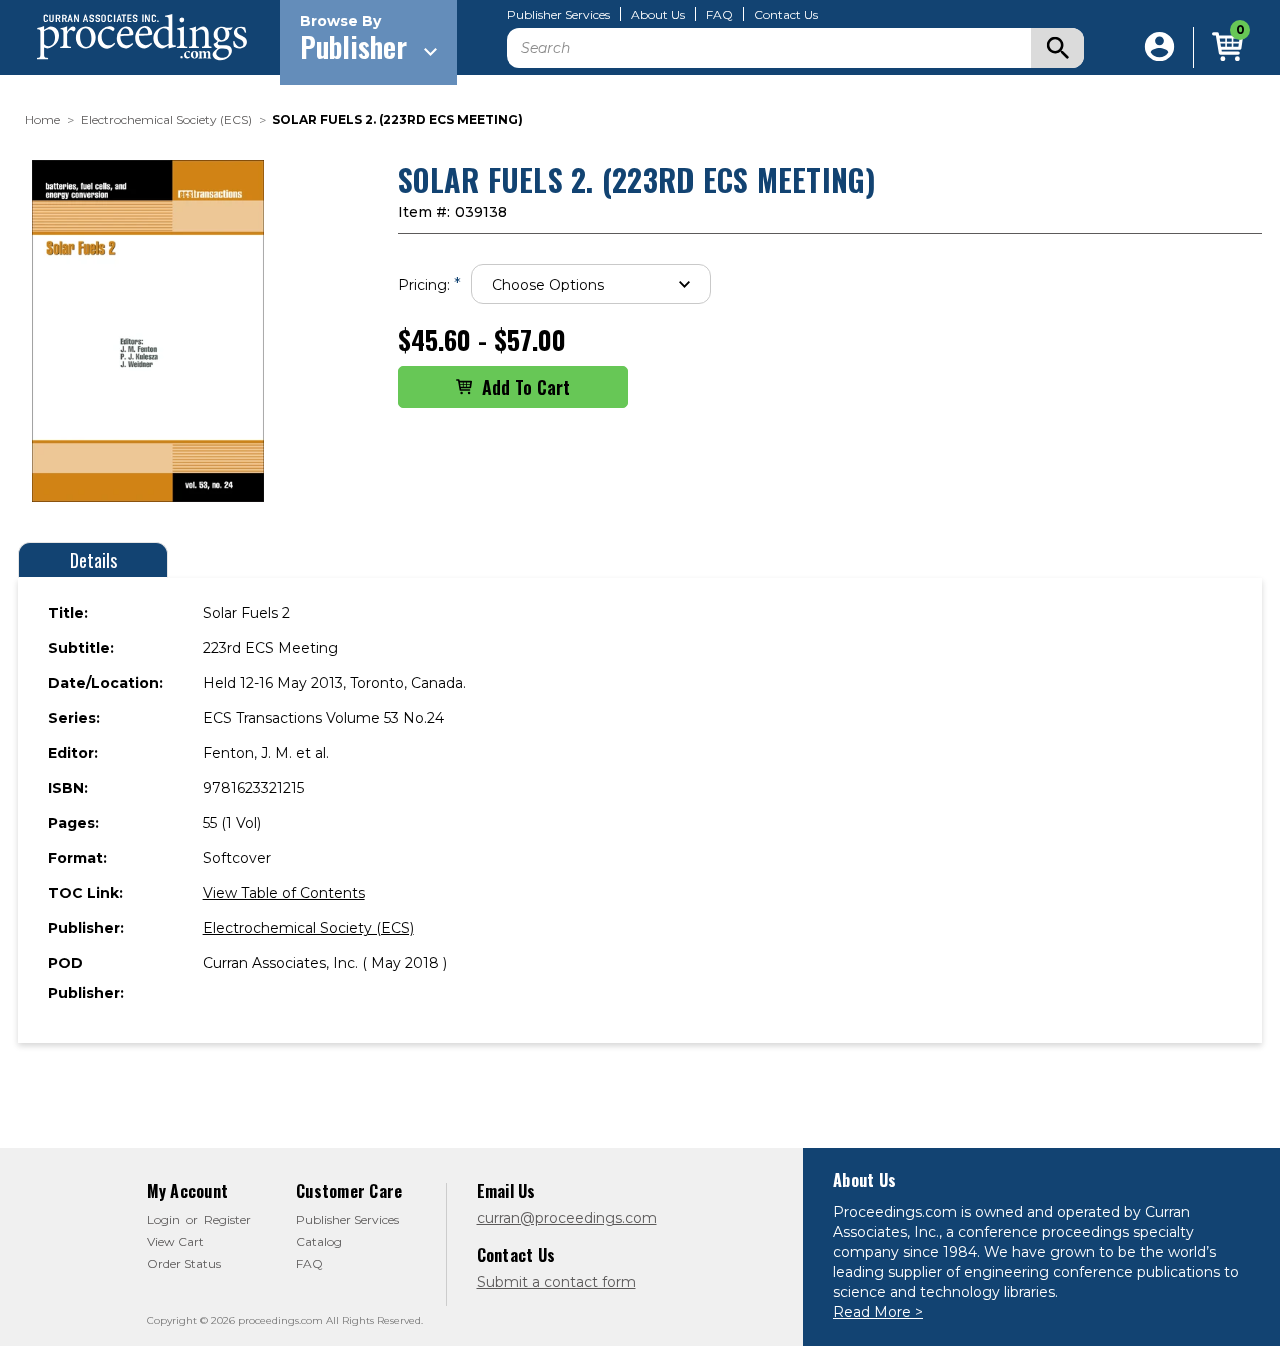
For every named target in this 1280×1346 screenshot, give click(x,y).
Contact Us (786, 15)
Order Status (184, 1263)
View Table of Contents (284, 893)
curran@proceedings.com (567, 1218)
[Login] (1159, 47)
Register (227, 1219)
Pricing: (429, 284)
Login (163, 1219)
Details (93, 560)
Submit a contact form (556, 1282)
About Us (658, 15)
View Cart (175, 1241)
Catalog (319, 1241)
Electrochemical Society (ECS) (308, 928)
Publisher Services (558, 15)
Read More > (878, 1312)
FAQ (719, 15)
